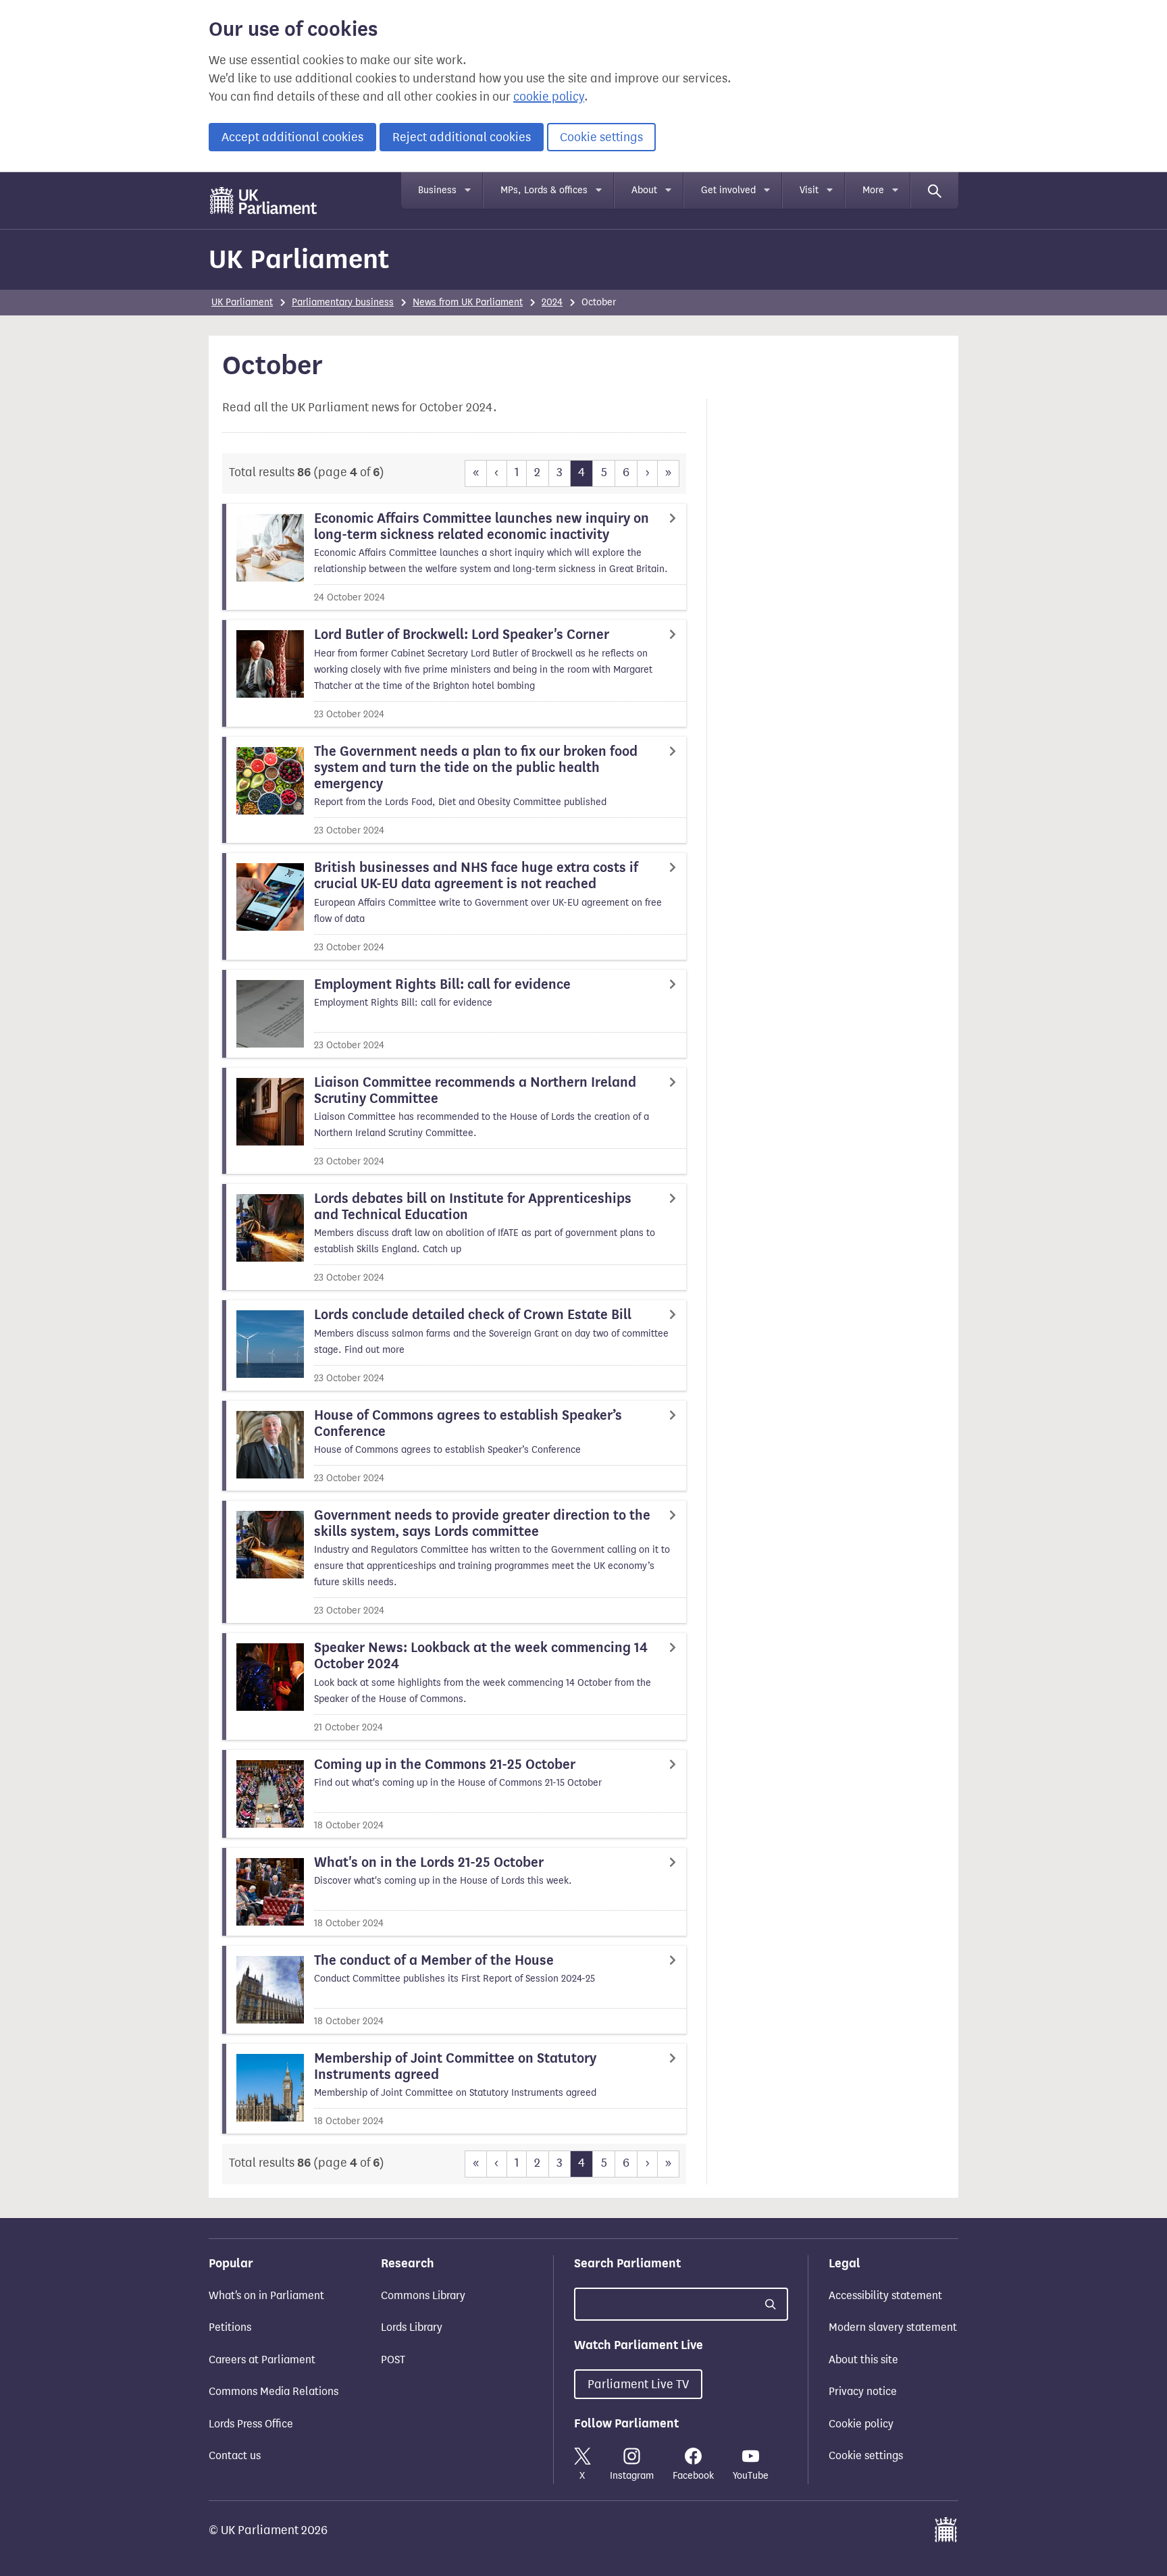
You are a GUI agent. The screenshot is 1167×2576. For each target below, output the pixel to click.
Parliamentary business (343, 302)
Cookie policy (861, 2424)
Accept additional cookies (292, 137)
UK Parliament (299, 259)
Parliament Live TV (638, 2384)
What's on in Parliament (266, 2295)
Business (437, 190)
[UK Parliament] (264, 201)
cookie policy (549, 97)
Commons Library (423, 2295)
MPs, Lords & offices (544, 190)
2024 (552, 302)
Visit (809, 190)
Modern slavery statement (893, 2327)
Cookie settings (601, 137)
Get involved (728, 190)
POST (393, 2360)
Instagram (632, 2476)
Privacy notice (863, 2391)
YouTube (751, 2476)
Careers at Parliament (262, 2360)
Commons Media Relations (274, 2391)
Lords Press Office (251, 2424)
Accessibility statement (885, 2295)
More (873, 190)
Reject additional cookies (462, 137)
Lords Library (412, 2327)
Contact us (235, 2455)
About (644, 190)
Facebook (693, 2476)
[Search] (935, 190)
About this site (863, 2360)
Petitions (230, 2327)
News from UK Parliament (468, 302)
